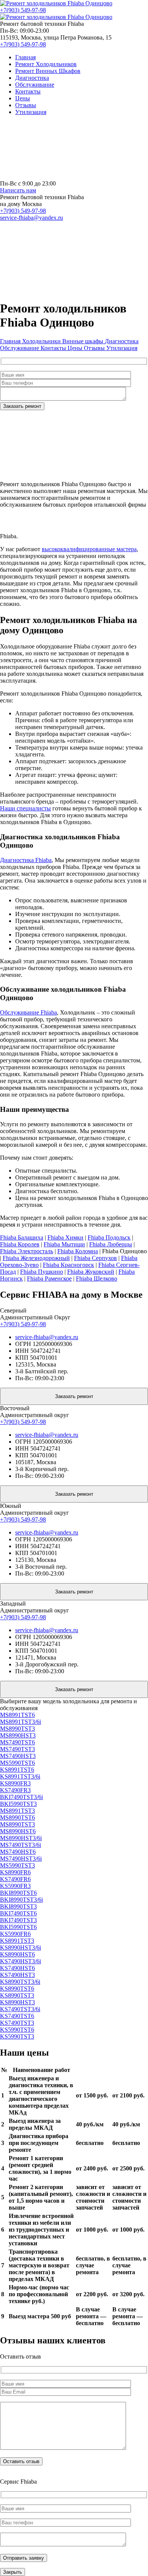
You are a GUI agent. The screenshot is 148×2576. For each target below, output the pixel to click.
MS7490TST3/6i (20, 1845)
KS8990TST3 (17, 1995)
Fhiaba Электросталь (27, 1251)
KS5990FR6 (15, 1934)
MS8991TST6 (17, 1715)
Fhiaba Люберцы (111, 1244)
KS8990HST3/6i (20, 1947)
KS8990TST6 (17, 1989)
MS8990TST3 (17, 1729)
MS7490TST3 (17, 1749)
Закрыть (13, 2572)
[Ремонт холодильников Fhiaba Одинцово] (56, 3)
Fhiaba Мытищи (64, 1244)
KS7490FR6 (15, 1879)
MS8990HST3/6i (21, 1838)
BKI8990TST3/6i (21, 1900)
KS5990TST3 (17, 2036)
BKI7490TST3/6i (21, 1797)
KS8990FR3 (15, 1783)
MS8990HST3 (18, 1735)
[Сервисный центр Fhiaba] (57, 177)
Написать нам (18, 190)
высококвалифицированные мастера (89, 549)
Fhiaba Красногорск (68, 1265)
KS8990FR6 (15, 1872)
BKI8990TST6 (18, 1893)
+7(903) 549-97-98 (23, 10)
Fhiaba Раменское (49, 1278)
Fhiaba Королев (20, 1244)
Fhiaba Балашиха (22, 1237)
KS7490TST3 (17, 2023)
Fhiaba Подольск (109, 1237)
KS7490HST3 (17, 1975)
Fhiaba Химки (65, 1237)
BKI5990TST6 (18, 1927)
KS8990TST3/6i (20, 1982)
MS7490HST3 (18, 1756)
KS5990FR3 (15, 1886)
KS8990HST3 (17, 2002)
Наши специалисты (25, 808)
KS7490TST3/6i (20, 2009)
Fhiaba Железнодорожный (36, 1258)
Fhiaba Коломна (78, 1251)
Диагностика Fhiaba (26, 860)
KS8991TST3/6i (20, 1776)
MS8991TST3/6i (20, 1722)
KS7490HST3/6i (20, 1961)
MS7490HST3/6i (21, 1859)
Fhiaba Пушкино (42, 1272)
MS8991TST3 (17, 1811)
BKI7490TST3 (18, 1920)
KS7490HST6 (17, 1968)
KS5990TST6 (17, 2030)
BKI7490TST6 (18, 1913)
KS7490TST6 (17, 2016)
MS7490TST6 (17, 1742)
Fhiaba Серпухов (95, 1258)
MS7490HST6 (18, 1852)
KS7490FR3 (15, 1790)
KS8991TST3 (17, 1941)
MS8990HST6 (18, 1831)
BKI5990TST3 (18, 1804)
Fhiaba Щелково (97, 1278)
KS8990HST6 (17, 1954)
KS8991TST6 (17, 1770)
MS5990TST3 (17, 1865)
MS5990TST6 (17, 1763)
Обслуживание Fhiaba (28, 1012)
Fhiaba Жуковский (91, 1272)
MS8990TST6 (17, 1817)
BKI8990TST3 (18, 1906)
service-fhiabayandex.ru (31, 218)
